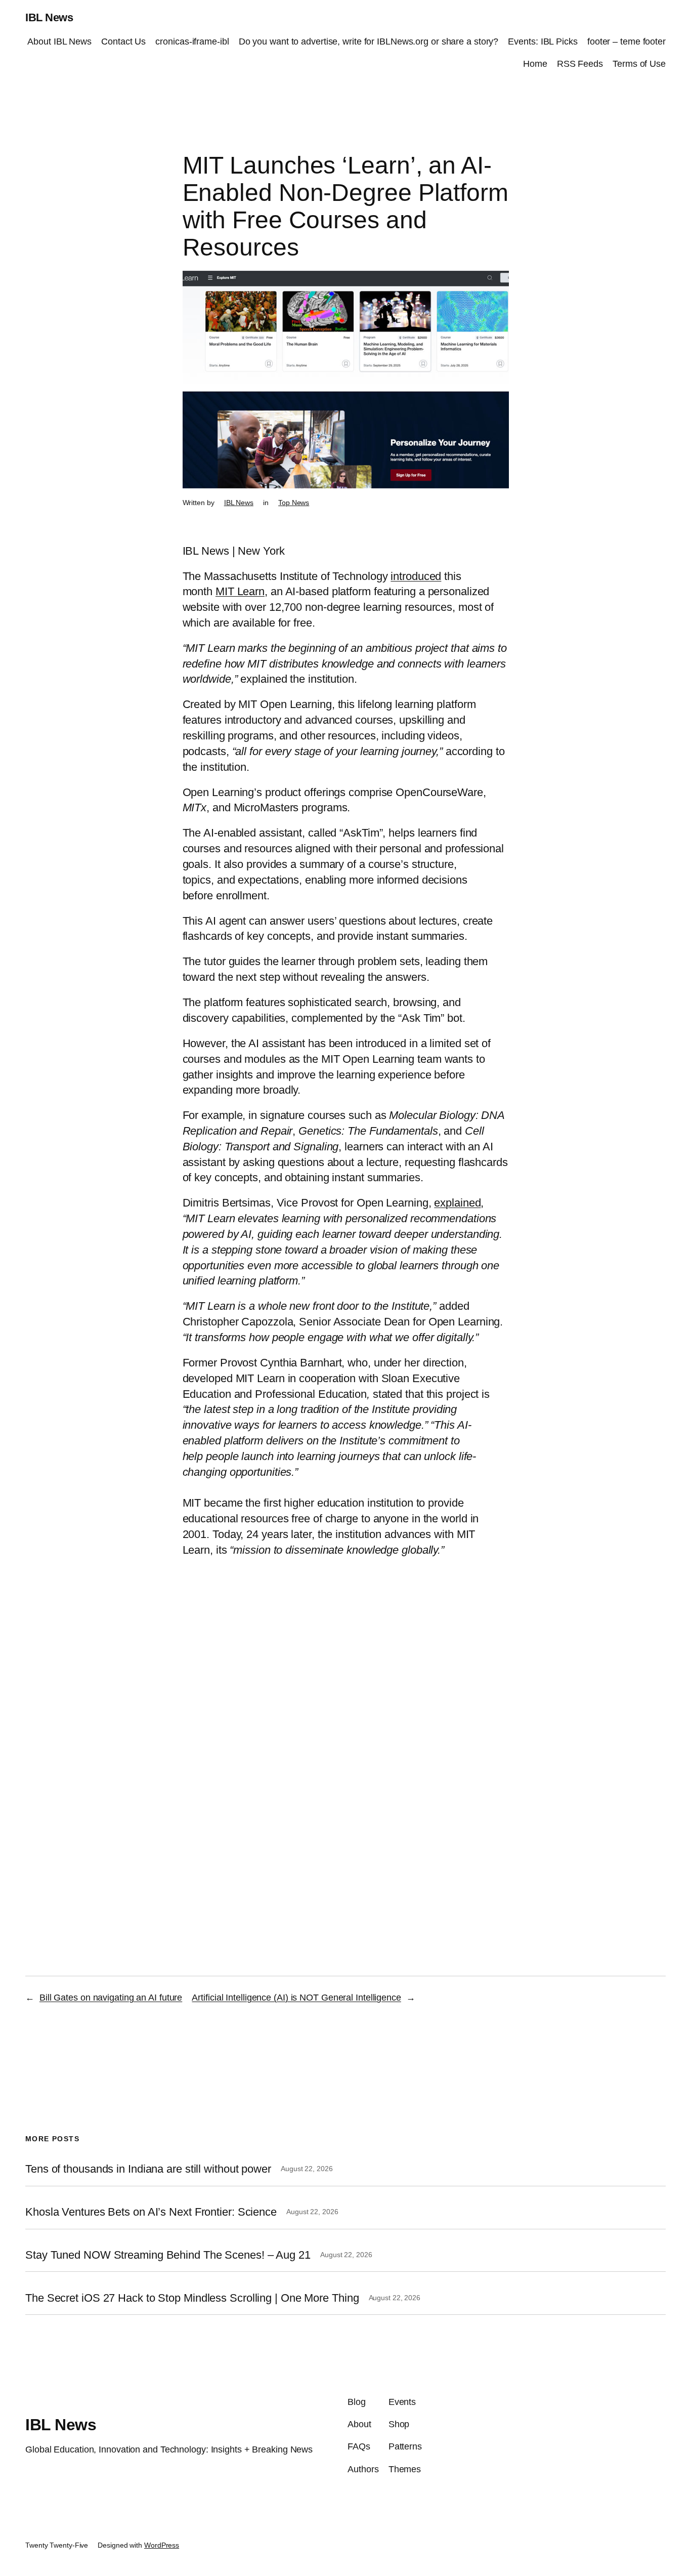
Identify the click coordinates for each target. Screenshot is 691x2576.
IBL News (49, 17)
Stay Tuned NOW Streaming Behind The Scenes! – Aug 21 (168, 2255)
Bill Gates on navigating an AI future (111, 1998)
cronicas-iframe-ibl (192, 41)
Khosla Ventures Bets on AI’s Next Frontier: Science (151, 2212)
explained (457, 1203)
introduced (416, 576)
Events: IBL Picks (543, 41)
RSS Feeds (580, 64)
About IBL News (59, 41)
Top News (294, 503)
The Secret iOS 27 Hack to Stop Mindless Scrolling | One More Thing (192, 2298)
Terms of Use (639, 64)
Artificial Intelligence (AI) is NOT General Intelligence (296, 1998)
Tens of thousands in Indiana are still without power (148, 2169)
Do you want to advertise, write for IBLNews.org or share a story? (369, 41)
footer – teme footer (627, 41)
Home (535, 64)
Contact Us (123, 41)
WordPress (162, 2545)
